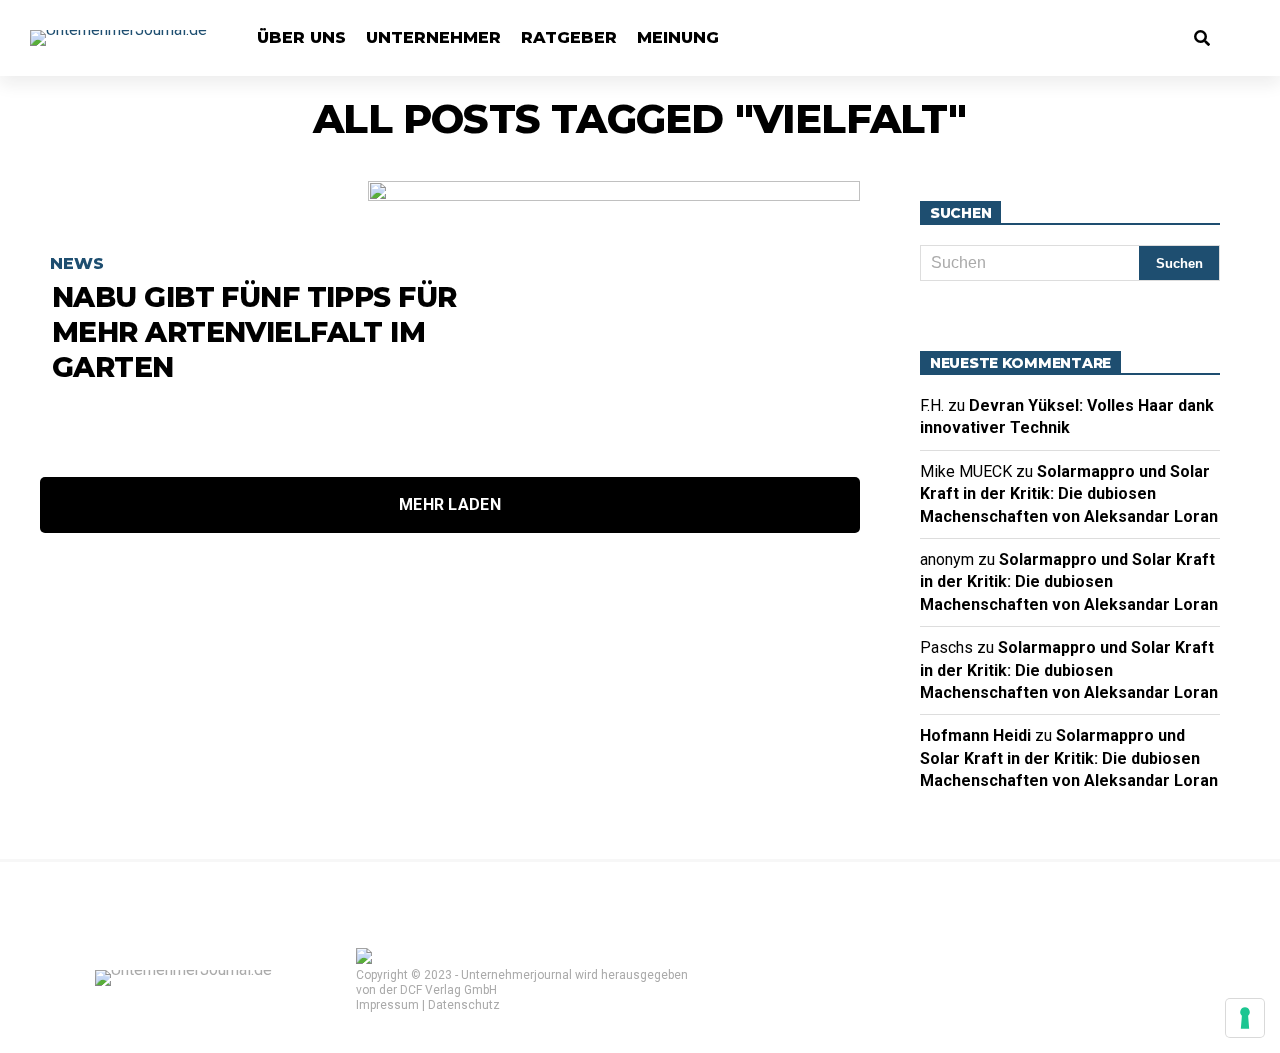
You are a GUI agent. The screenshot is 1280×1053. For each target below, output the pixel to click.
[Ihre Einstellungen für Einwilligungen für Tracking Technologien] (1245, 1018)
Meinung (678, 37)
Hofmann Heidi (975, 735)
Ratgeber (569, 37)
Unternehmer (433, 37)
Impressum (387, 1005)
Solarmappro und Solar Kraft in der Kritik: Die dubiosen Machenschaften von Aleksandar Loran (1069, 494)
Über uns (301, 37)
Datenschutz (464, 1005)
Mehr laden (450, 504)
